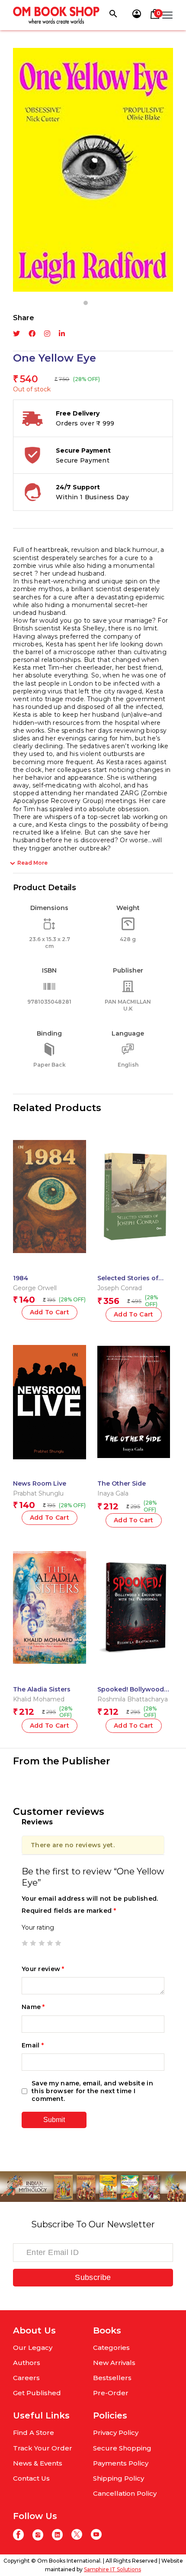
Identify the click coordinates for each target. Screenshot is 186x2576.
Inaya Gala (113, 1493)
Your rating (38, 1927)
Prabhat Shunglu (38, 1493)
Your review (43, 1969)
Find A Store (34, 2433)
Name (33, 2007)
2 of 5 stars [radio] (33, 1943)
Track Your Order (43, 2448)
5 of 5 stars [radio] (58, 1943)
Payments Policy (121, 2463)
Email (33, 2045)
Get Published (37, 2393)
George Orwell (35, 1288)
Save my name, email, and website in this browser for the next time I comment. (92, 2091)
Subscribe (93, 2277)
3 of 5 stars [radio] (42, 1943)
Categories (111, 2348)
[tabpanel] (93, 170)
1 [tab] (86, 303)
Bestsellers (112, 2378)
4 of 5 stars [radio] (50, 1943)
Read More (32, 863)
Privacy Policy (116, 2433)
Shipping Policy (119, 2478)
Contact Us (31, 2478)
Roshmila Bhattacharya (133, 1699)
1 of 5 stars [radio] (25, 1943)
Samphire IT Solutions (112, 2569)
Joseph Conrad (120, 1288)
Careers (26, 2378)
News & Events (38, 2463)
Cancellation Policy (125, 2493)
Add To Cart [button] (50, 1312)
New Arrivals (114, 2363)
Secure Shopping (122, 2448)
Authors (27, 2363)
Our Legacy (33, 2348)
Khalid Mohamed (39, 1699)
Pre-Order (111, 2393)
